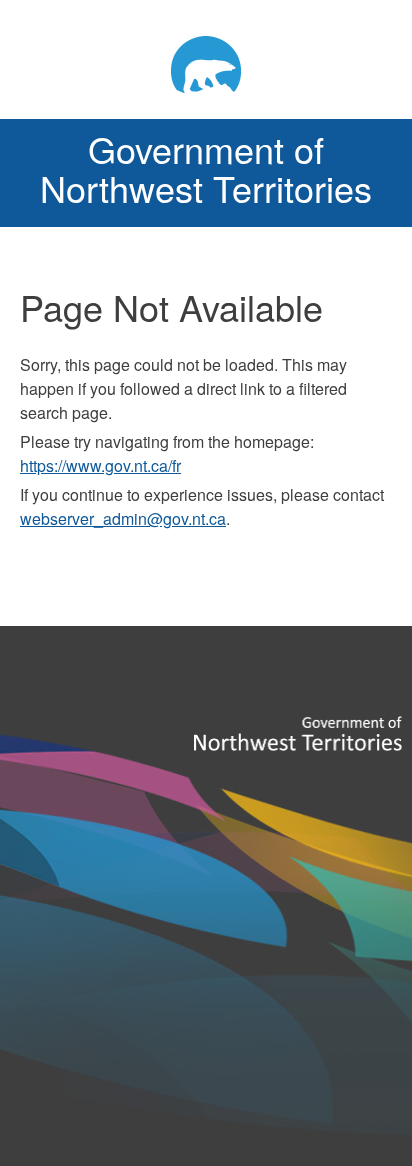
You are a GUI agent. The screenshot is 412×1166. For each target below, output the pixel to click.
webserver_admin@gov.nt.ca (123, 518)
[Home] (206, 64)
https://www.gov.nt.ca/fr (100, 465)
